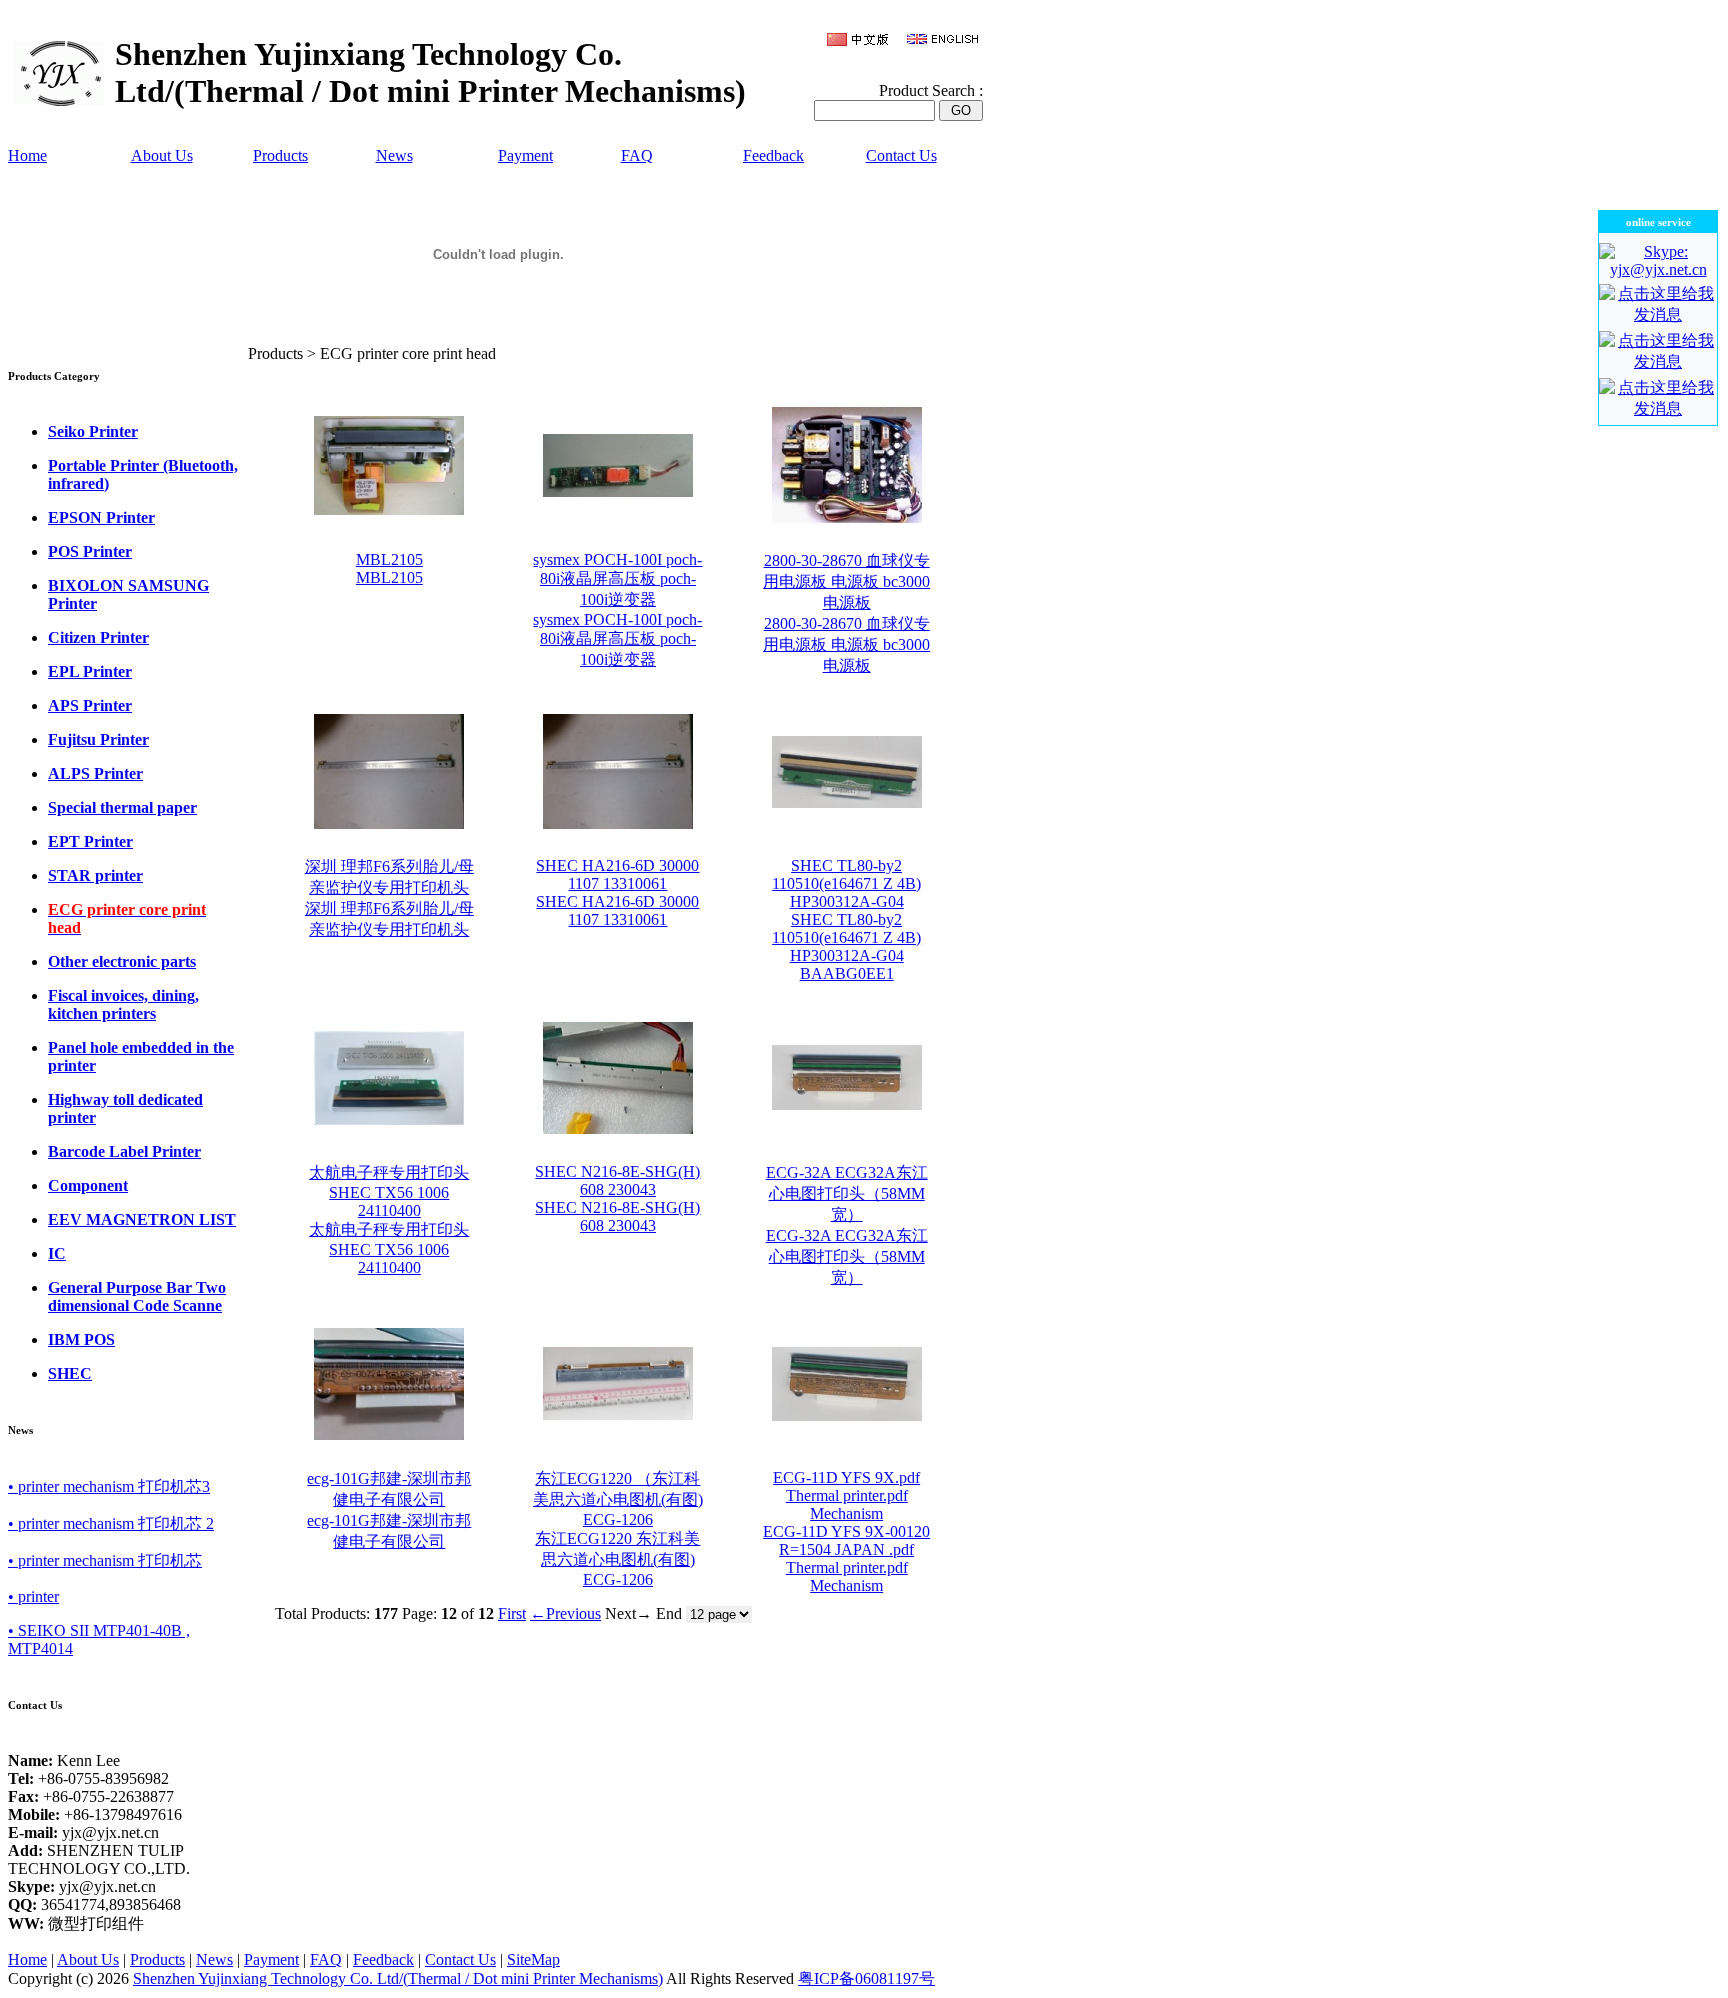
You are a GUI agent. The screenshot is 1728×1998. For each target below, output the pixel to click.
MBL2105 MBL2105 (389, 568)
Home (27, 155)
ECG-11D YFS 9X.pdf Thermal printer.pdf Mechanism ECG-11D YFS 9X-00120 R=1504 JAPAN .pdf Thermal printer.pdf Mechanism (846, 1531)
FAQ (637, 155)
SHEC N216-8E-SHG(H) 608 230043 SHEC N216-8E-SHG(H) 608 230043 (617, 1198)
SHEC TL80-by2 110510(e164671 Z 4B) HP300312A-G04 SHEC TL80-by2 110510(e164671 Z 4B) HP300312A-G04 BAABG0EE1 (846, 919)
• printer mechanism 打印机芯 (105, 1560)
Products (280, 155)
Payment (525, 155)
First (512, 1613)
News (394, 155)
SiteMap (533, 1959)
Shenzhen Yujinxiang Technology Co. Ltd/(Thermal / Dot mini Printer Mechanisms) (398, 1978)
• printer (33, 1596)
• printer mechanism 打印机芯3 (109, 1486)
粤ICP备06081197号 (866, 1978)
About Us (162, 155)
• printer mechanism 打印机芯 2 (111, 1523)
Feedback (773, 155)
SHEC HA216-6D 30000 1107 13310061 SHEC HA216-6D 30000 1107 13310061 (617, 892)
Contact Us (901, 155)
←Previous (565, 1613)
